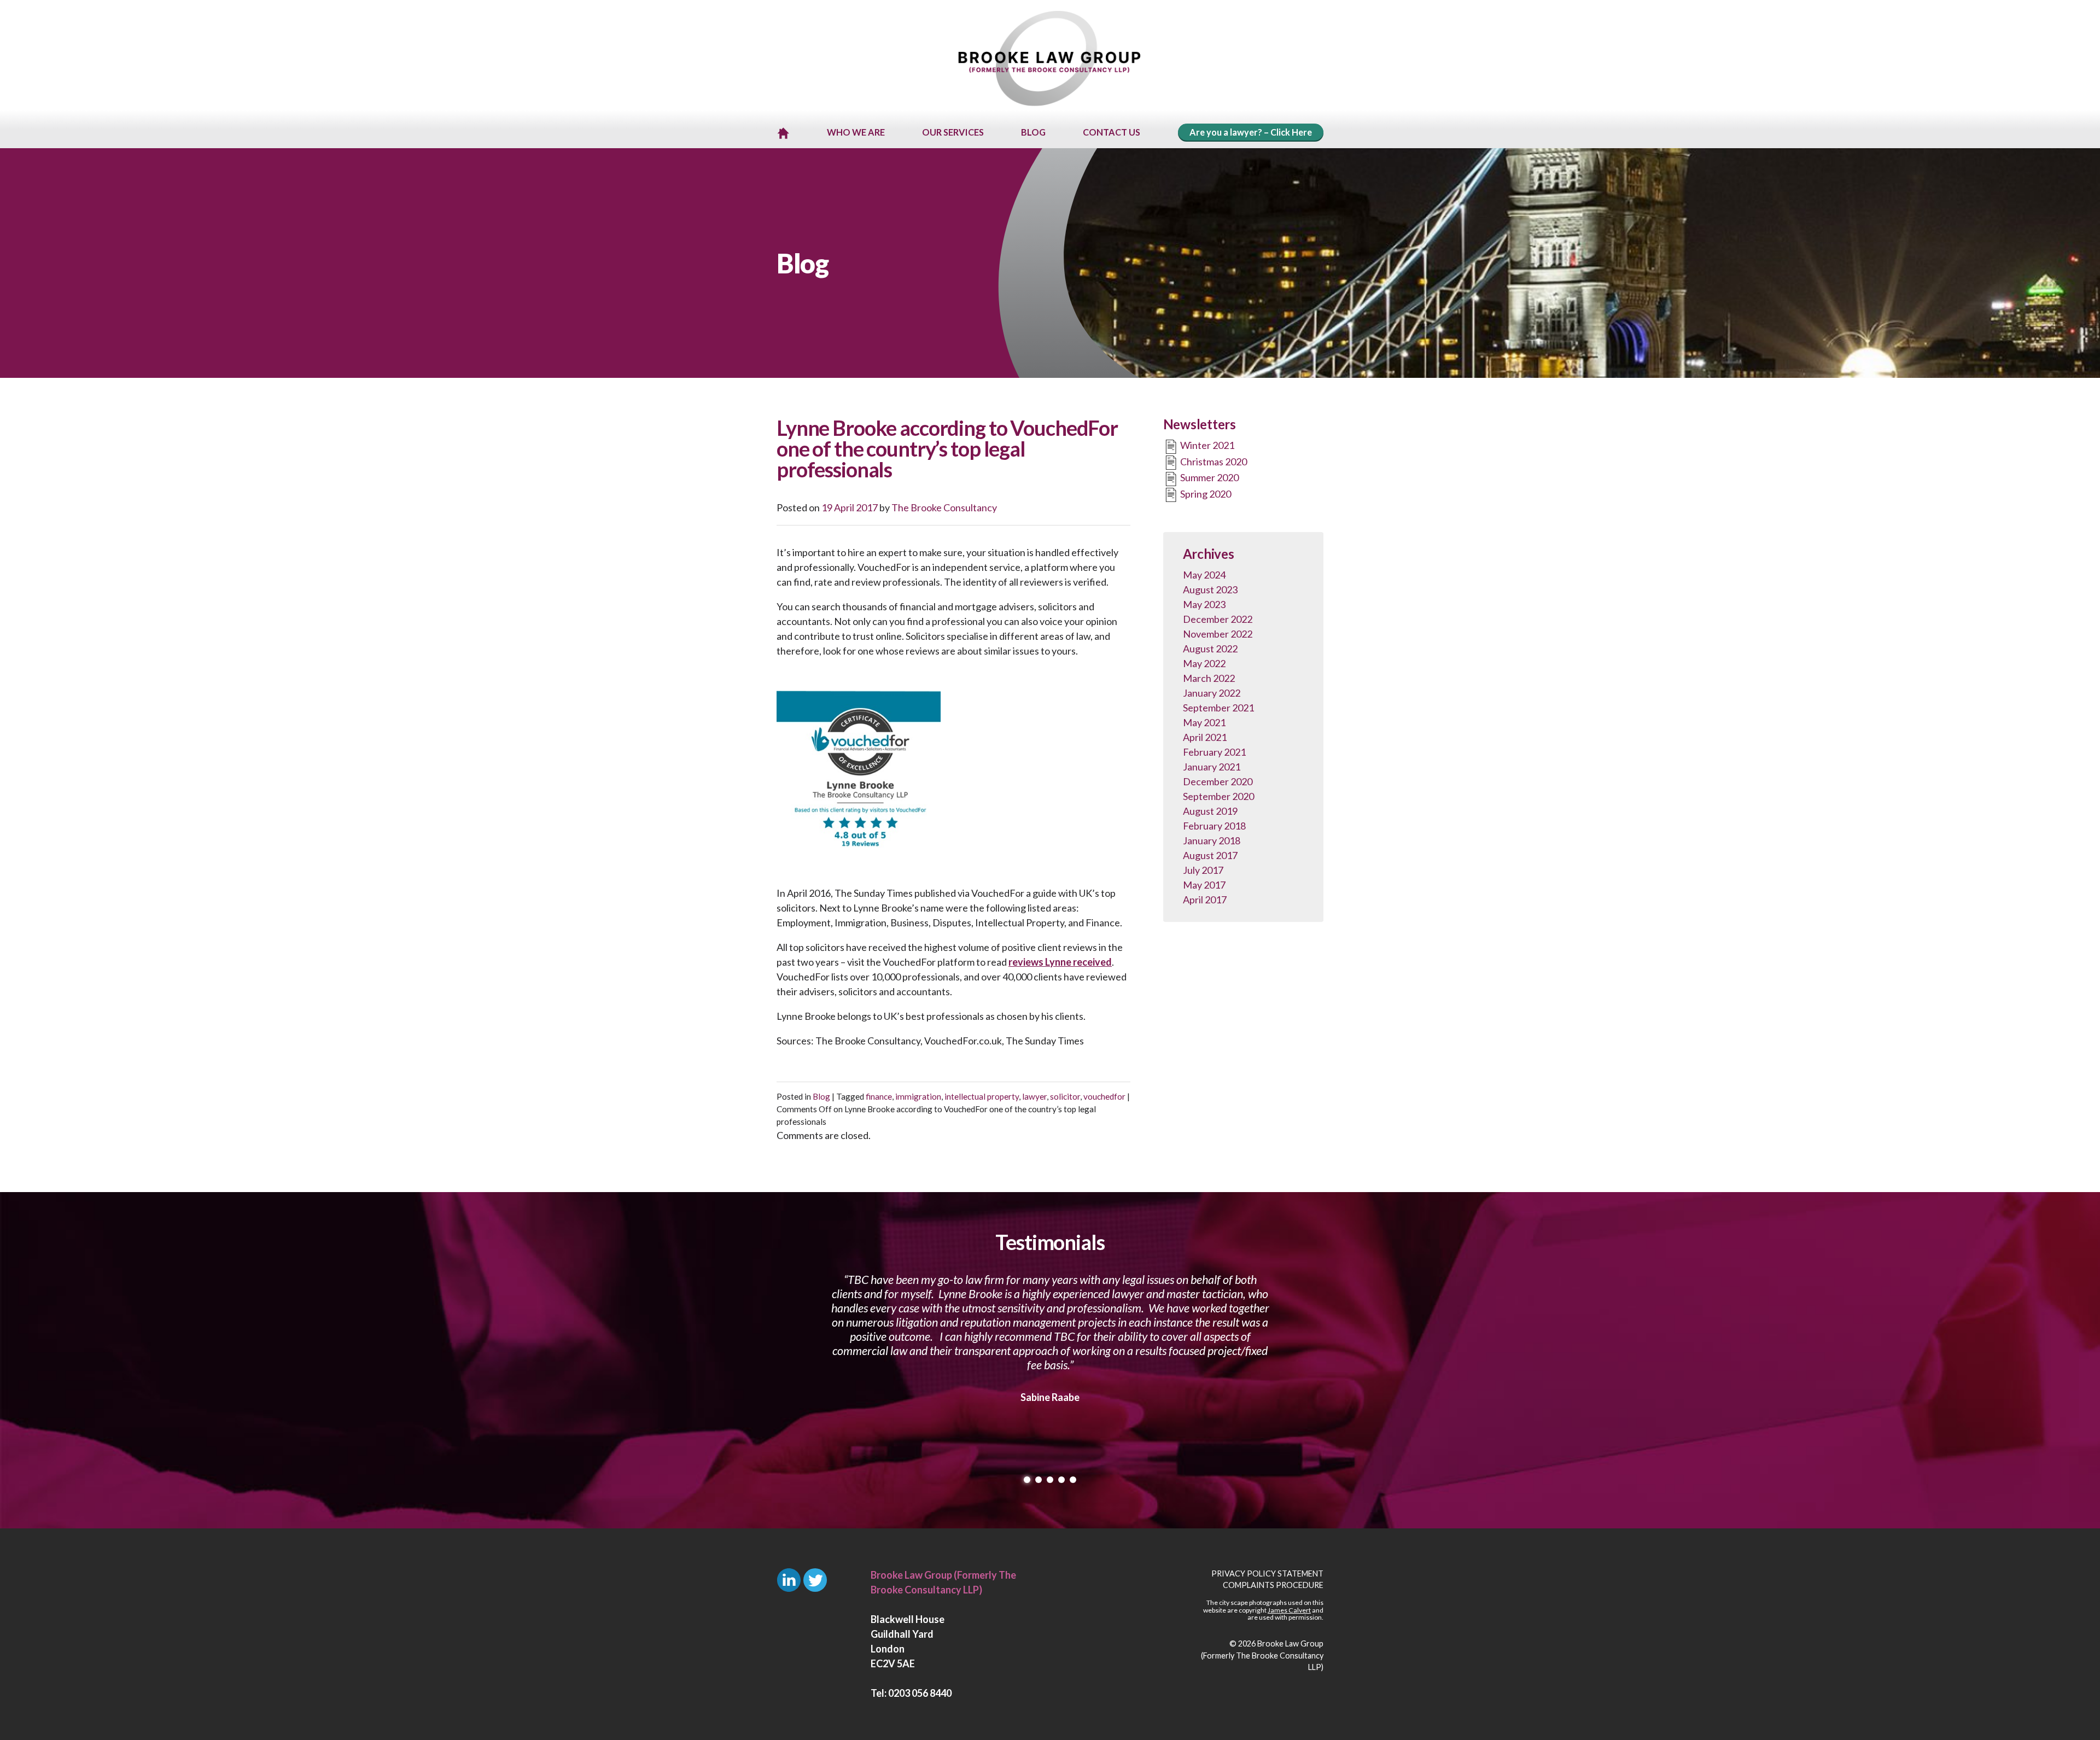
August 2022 (1210, 649)
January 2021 (1212, 767)
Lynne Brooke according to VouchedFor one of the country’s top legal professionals (947, 448)
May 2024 (1204, 575)
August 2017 (1210, 855)
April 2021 (1205, 737)
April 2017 (1205, 900)
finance (879, 1096)
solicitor (1065, 1096)
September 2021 (1218, 708)
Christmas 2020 (1213, 462)
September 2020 (1218, 796)
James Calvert (1289, 1610)
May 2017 (1204, 885)
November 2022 (1218, 634)
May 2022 (1204, 663)
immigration (918, 1096)
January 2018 (1212, 840)
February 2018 (1214, 826)
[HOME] (783, 133)
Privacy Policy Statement (1267, 1573)
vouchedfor (1104, 1096)
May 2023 (1204, 604)
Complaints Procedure (1273, 1585)
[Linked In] (789, 1580)
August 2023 (1210, 589)
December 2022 (1218, 619)
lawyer (1034, 1096)
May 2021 (1204, 722)
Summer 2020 (1209, 477)
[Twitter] (815, 1580)
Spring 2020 (1205, 494)
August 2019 (1210, 811)
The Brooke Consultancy (944, 507)
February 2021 (1214, 752)
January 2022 (1212, 693)
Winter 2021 (1206, 445)
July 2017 (1203, 870)
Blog (821, 1096)
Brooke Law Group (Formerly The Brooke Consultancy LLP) (1262, 1655)
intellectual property (982, 1096)
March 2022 (1209, 678)
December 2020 (1218, 781)
